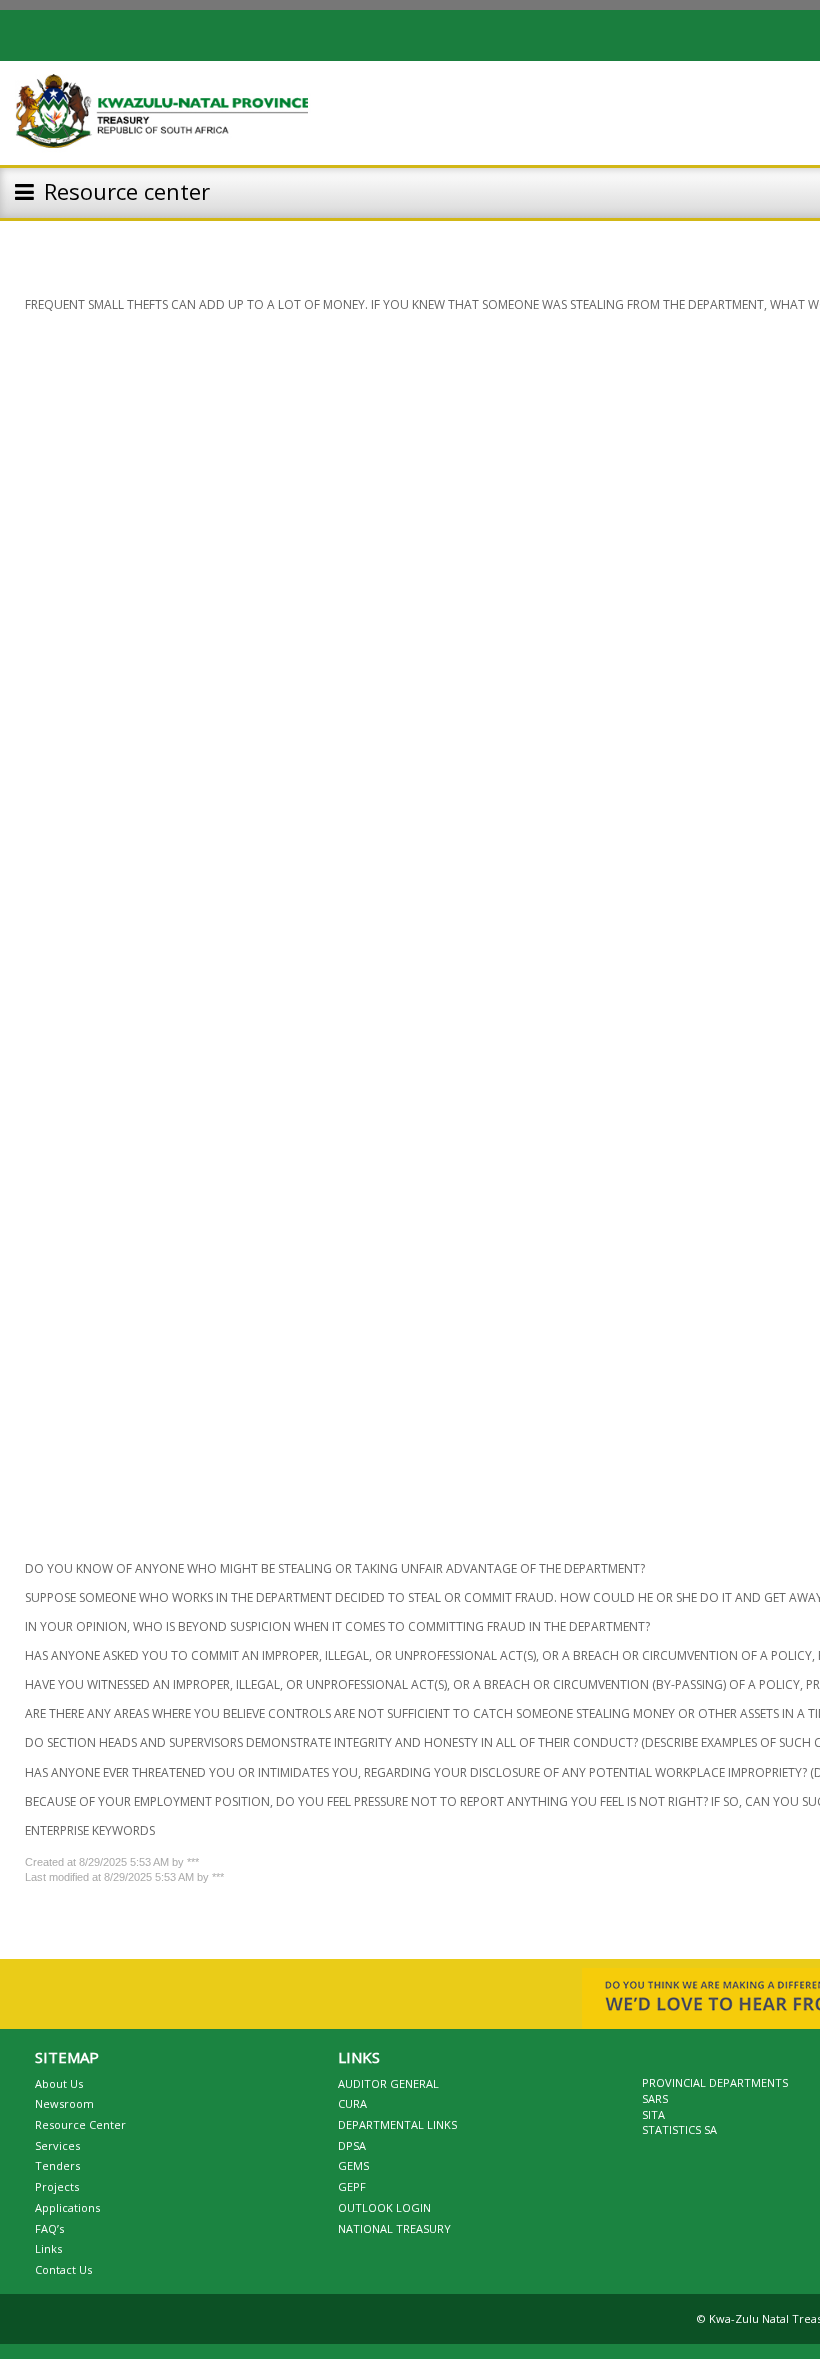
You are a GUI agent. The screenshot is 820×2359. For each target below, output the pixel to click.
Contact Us (63, 2269)
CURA (352, 2103)
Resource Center (80, 2124)
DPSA (352, 2145)
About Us (59, 2083)
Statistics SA (679, 2129)
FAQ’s (49, 2228)
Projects (57, 2186)
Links (48, 2248)
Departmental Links (397, 2124)
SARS (655, 2098)
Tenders (57, 2165)
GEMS (353, 2165)
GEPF (352, 2186)
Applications (67, 2207)
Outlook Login (384, 2207)
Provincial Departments (715, 2082)
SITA (653, 2114)
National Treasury (394, 2228)
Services (57, 2145)
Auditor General (388, 2083)
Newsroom (64, 2103)
